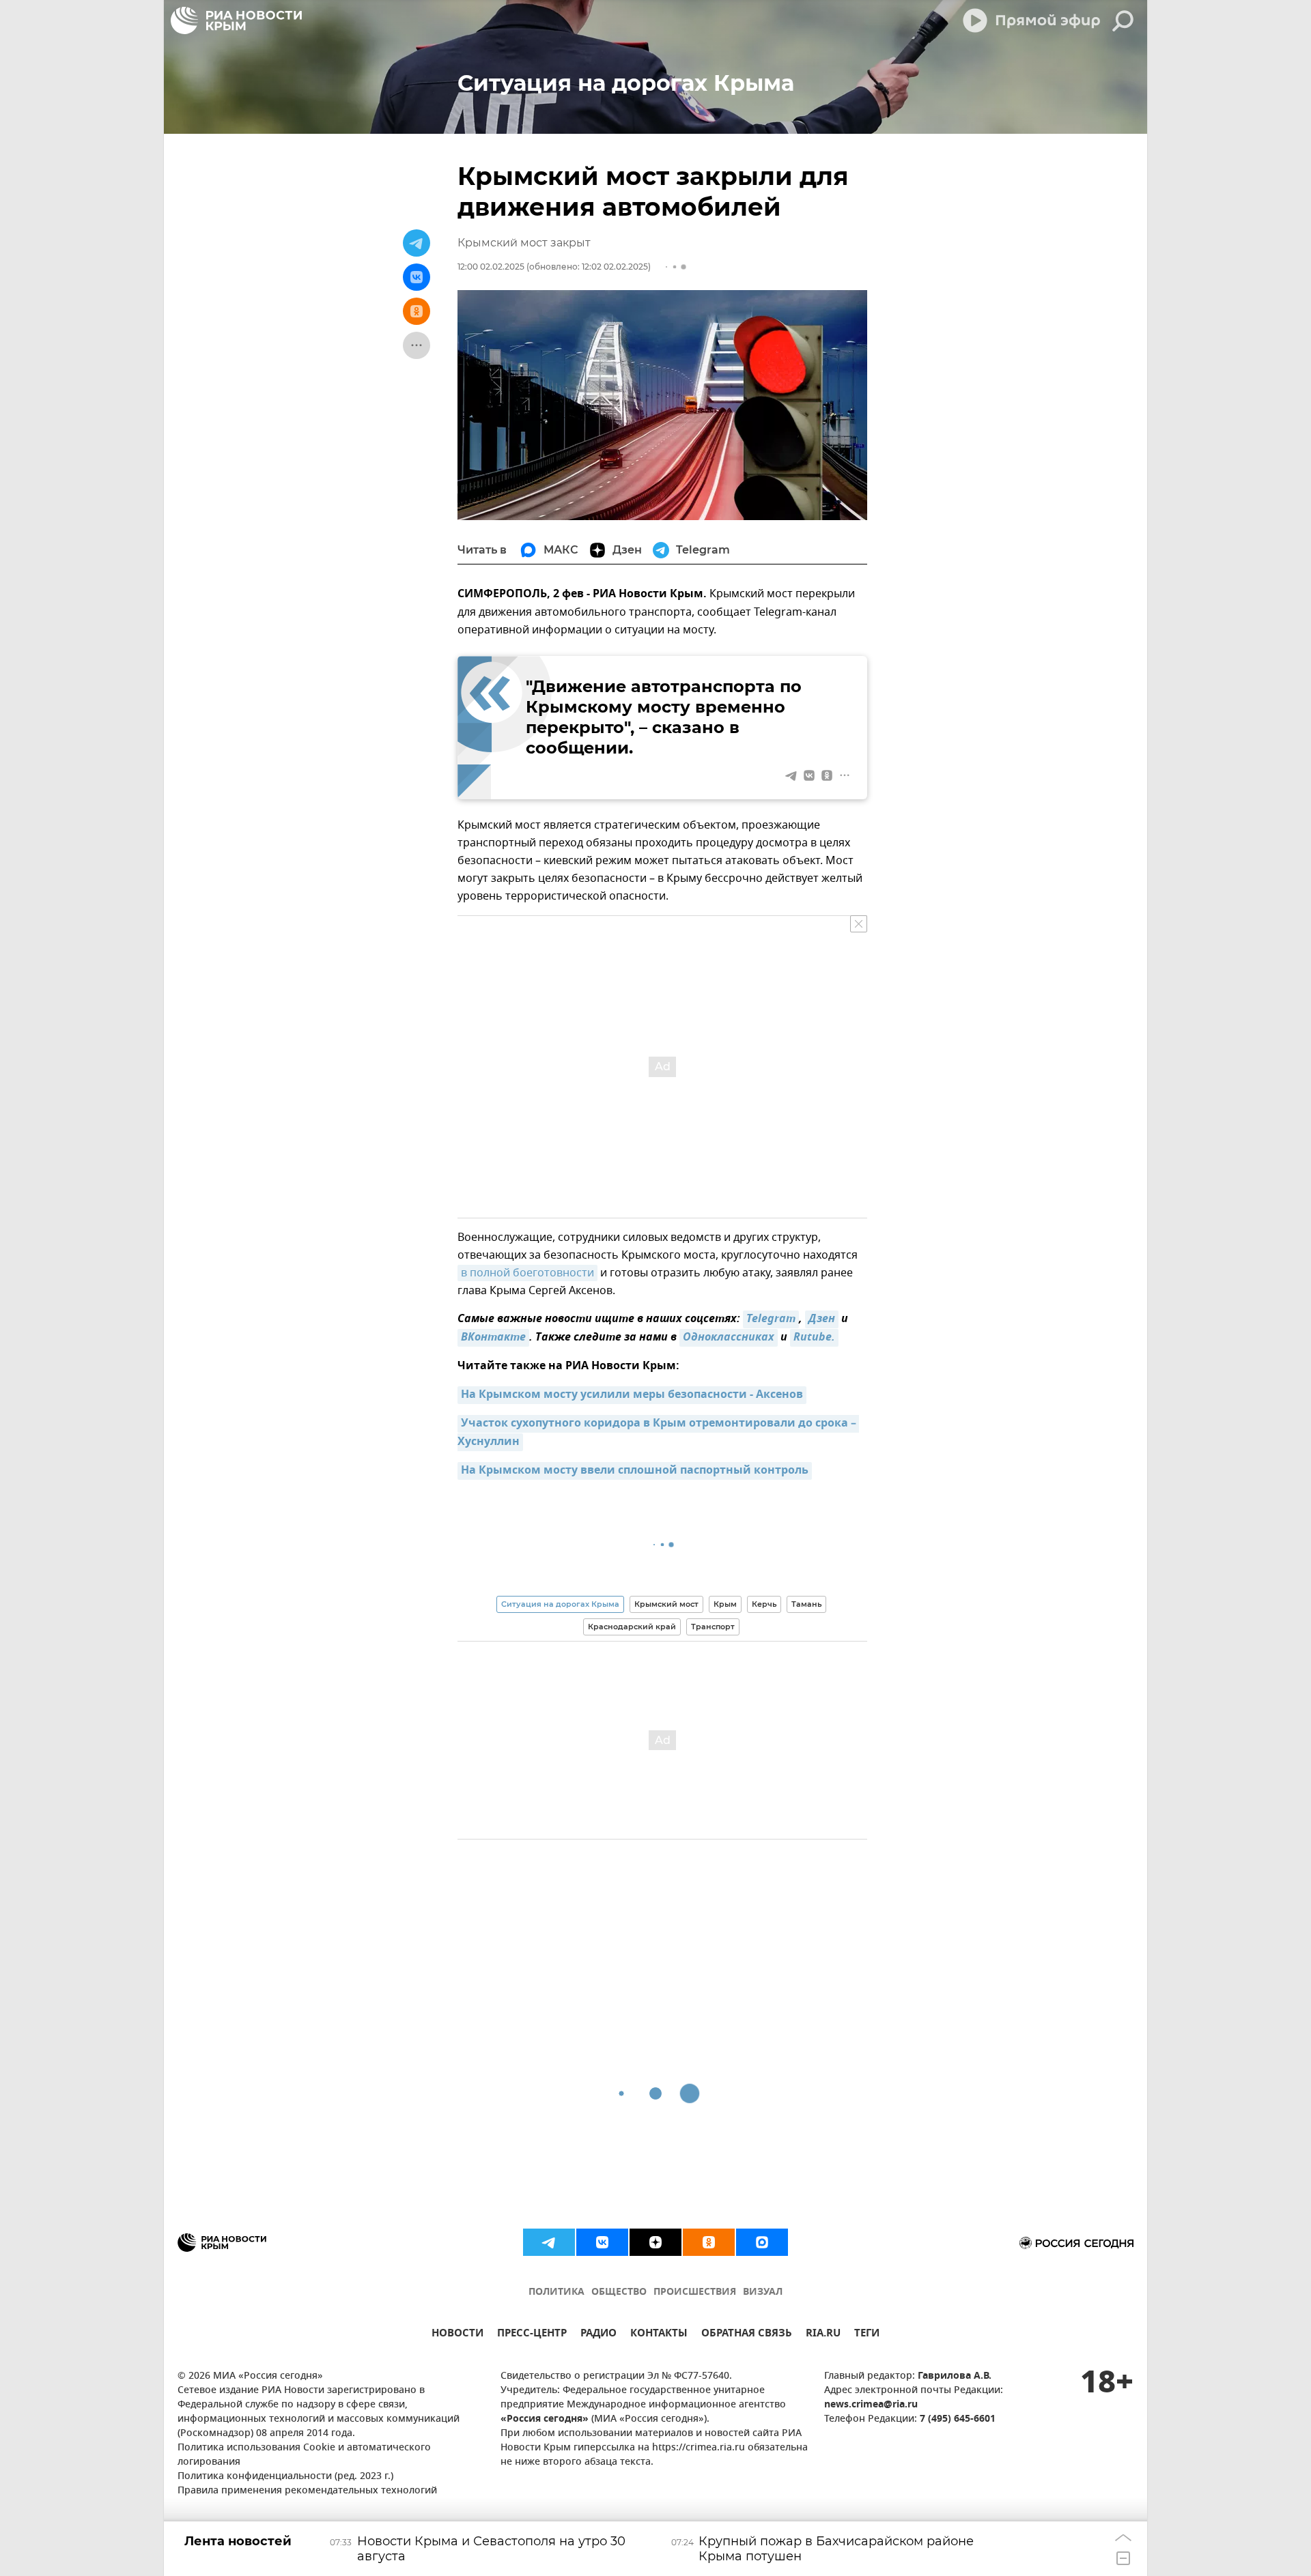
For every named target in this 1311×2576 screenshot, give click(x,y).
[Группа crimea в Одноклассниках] (709, 2242)
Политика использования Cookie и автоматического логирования (304, 2455)
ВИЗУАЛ (763, 2292)
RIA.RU (823, 2335)
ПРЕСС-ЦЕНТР (532, 2335)
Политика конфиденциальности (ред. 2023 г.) (285, 2477)
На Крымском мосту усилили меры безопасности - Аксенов (632, 1395)
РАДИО (598, 2335)
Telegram (771, 1319)
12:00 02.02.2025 (491, 267)
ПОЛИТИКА (556, 2292)
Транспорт (713, 1627)
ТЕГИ (867, 2335)
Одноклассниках (729, 1338)
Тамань (806, 1604)
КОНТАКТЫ (659, 2335)
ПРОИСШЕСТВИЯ (695, 2292)
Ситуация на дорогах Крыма (560, 1604)
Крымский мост (666, 1604)
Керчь (764, 1604)
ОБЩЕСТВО (619, 2292)
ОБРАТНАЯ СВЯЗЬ (747, 2335)
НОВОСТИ (457, 2335)
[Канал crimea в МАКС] (762, 2242)
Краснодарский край (632, 1627)
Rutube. (814, 1338)
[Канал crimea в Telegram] (549, 2242)
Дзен (822, 1319)
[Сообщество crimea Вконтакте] (602, 2242)
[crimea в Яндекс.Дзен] (655, 2242)
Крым (725, 1604)
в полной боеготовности (527, 1273)
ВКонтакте (493, 1338)
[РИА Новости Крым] (236, 20)
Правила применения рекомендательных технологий (307, 2491)
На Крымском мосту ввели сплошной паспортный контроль (635, 1471)
